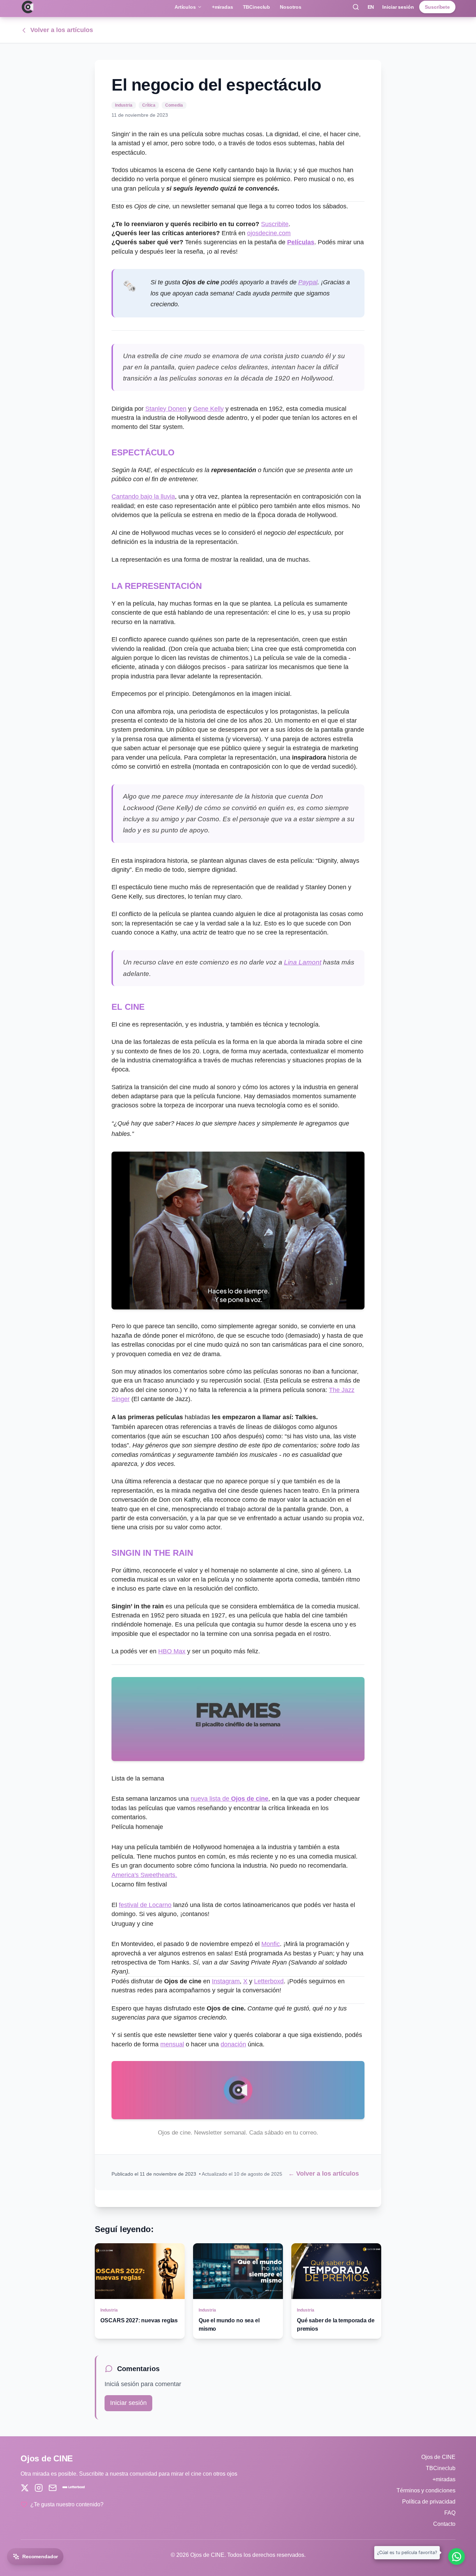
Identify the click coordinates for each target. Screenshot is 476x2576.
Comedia (174, 105)
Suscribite (275, 224)
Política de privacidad (429, 2502)
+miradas (222, 7)
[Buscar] (356, 7)
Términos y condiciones (426, 2490)
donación (233, 2044)
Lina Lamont (303, 962)
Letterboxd (269, 1981)
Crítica (149, 105)
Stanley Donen (166, 409)
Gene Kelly (208, 409)
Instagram (226, 1981)
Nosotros (291, 7)
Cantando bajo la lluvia (143, 497)
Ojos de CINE (438, 2457)
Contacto (444, 2524)
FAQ (450, 2513)
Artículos (185, 7)
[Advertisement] (52, 164)
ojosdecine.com (269, 233)
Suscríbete (437, 7)
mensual (172, 2044)
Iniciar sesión (398, 7)
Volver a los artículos (62, 30)
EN (371, 7)
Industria (124, 105)
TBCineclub (257, 7)
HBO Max (172, 1651)
